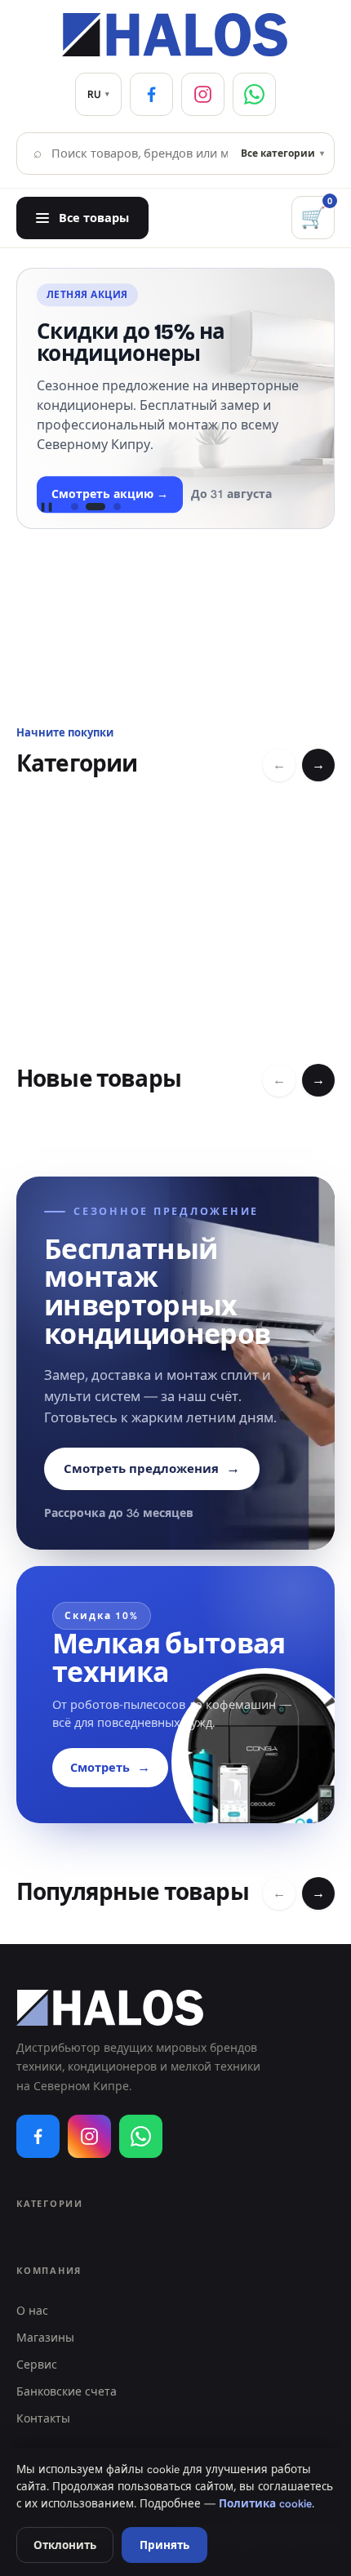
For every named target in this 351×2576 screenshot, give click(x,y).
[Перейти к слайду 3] (117, 507)
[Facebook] (151, 94)
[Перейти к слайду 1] (74, 507)
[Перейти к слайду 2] (96, 507)
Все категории (282, 153)
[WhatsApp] (254, 94)
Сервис (37, 2365)
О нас (32, 2311)
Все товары (94, 218)
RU (98, 94)
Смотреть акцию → (110, 494)
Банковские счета (67, 2391)
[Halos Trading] (175, 35)
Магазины (45, 2338)
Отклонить (65, 2545)
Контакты (43, 2418)
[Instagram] (203, 94)
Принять (164, 2545)
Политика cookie (265, 2503)
